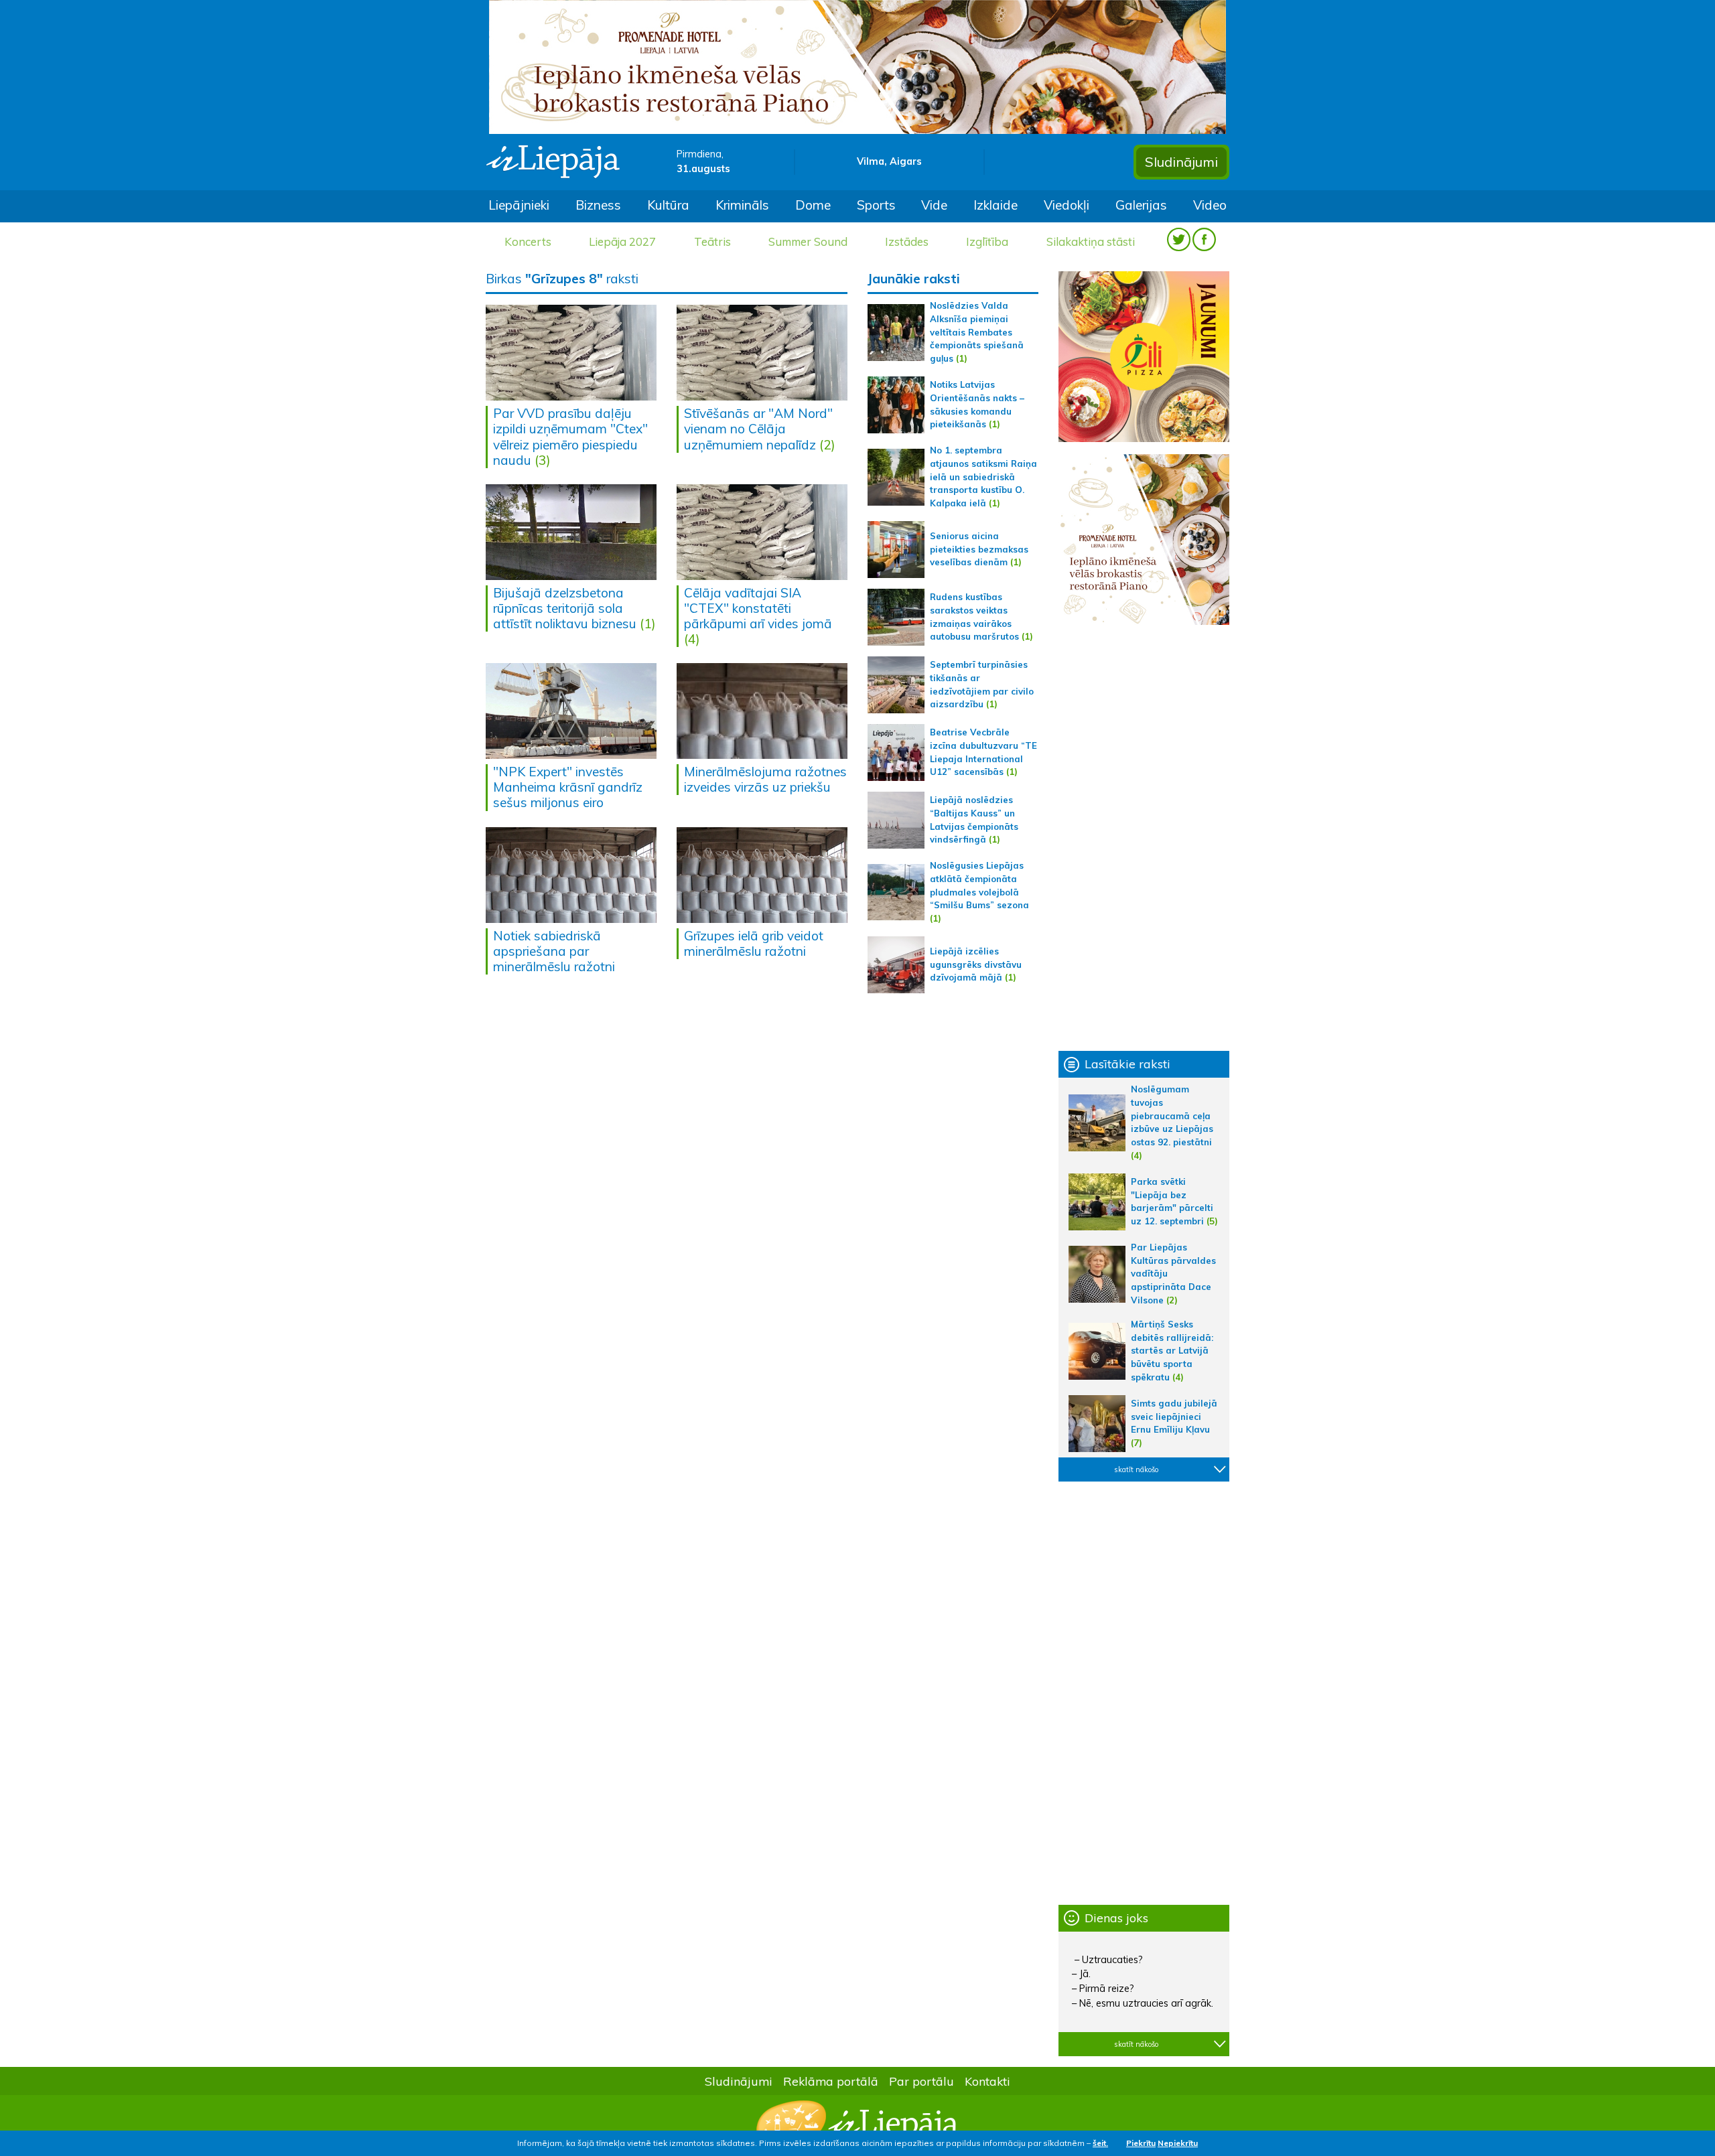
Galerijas (1141, 205)
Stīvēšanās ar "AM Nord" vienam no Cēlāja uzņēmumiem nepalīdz (758, 429)
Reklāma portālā (831, 2081)
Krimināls (742, 205)
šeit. (1100, 2143)
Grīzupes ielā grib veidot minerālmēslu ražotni (754, 943)
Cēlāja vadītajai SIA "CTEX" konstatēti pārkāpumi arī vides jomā (758, 608)
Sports (876, 205)
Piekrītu (1141, 2143)
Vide (934, 205)
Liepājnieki (519, 205)
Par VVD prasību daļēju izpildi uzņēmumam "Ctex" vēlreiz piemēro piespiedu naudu (570, 436)
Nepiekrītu (1178, 2143)
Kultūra (668, 205)
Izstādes (907, 241)
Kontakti (987, 2081)
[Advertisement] (1144, 838)
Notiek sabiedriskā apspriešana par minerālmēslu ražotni (554, 951)
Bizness (598, 205)
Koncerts (528, 241)
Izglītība (987, 241)
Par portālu (921, 2081)
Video (1210, 205)
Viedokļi (1067, 205)
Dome (813, 205)
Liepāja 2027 (622, 241)
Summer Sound (808, 241)
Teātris (712, 241)
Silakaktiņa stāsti (1091, 241)
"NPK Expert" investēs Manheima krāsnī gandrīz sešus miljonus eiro (568, 787)
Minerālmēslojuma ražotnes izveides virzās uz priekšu (765, 779)
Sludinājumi (1181, 162)
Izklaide (996, 205)
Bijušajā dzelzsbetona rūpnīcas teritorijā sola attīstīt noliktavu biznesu (565, 608)
